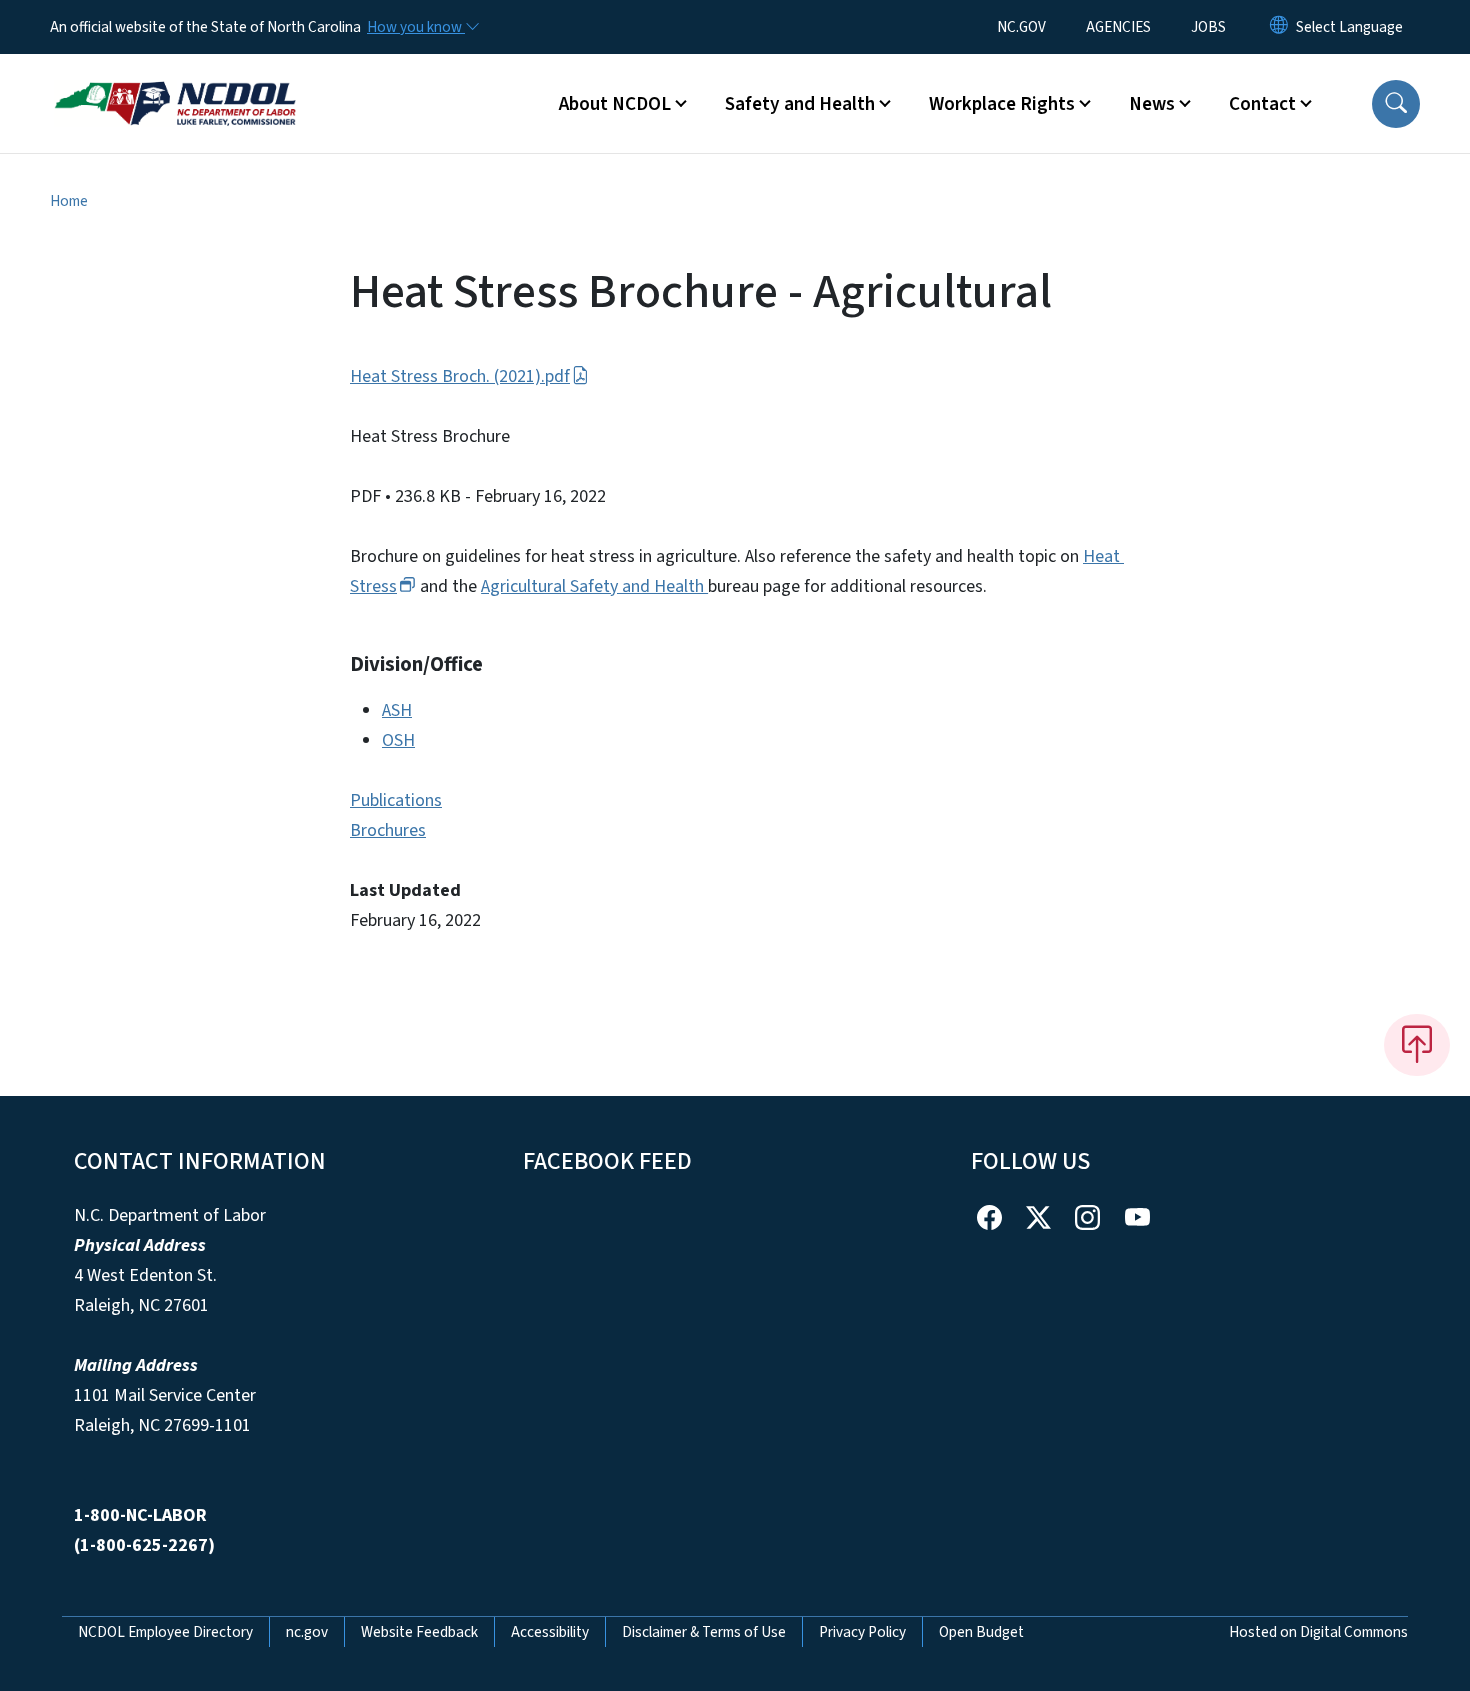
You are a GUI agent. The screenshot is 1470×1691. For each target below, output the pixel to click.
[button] (1396, 104)
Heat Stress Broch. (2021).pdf (460, 376)
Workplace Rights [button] (1002, 104)
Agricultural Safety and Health (594, 586)
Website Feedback (419, 1632)
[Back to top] (1417, 1045)
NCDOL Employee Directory (165, 1632)
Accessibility (550, 1632)
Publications (396, 800)
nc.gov (307, 1632)
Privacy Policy (862, 1632)
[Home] (175, 81)
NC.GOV (1021, 27)
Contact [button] (1262, 104)
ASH (397, 710)
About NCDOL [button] (615, 104)
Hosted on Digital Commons (1318, 1632)
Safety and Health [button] (800, 104)
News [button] (1152, 104)
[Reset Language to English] (1279, 27)
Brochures (388, 830)
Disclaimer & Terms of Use (704, 1632)
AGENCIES (1118, 27)
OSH (398, 740)
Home (69, 201)
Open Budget (981, 1632)
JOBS (1208, 27)
